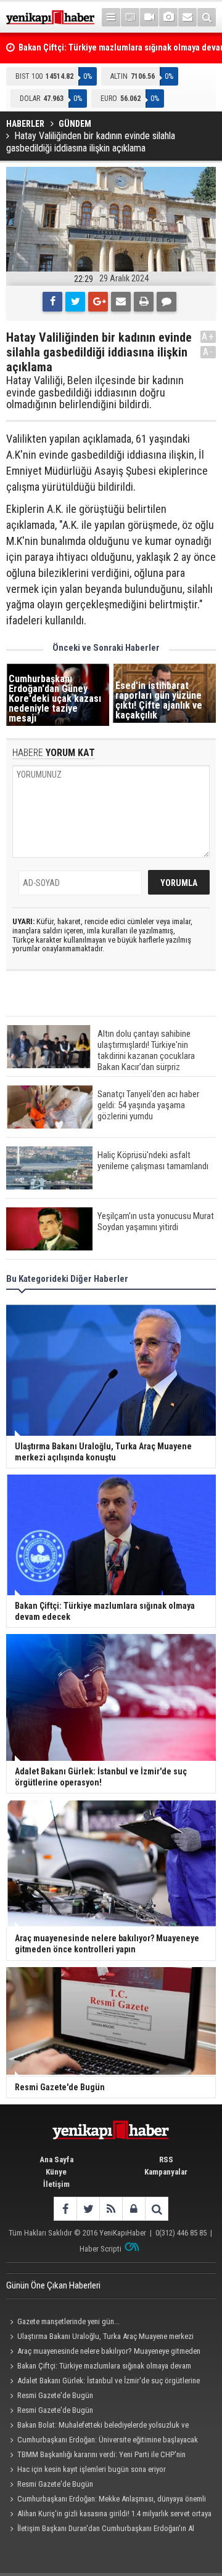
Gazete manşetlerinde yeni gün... (68, 2321)
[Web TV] (149, 17)
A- (208, 352)
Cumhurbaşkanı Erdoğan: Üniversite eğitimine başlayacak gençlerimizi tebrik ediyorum (102, 2441)
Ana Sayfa (56, 2159)
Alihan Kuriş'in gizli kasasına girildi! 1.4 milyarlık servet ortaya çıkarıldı (109, 2515)
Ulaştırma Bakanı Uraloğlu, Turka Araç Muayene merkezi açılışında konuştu (100, 2338)
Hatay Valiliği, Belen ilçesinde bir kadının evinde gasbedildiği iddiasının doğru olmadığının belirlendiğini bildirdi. (95, 392)
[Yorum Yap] (166, 302)
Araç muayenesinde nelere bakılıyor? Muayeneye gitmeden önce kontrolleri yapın (103, 2353)
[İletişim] (187, 17)
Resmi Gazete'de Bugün (55, 2395)
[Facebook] (52, 302)
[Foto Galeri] (168, 17)
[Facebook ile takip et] (65, 2209)
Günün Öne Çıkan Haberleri (53, 2285)
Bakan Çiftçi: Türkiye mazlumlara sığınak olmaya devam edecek (99, 2367)
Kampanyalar (166, 2172)
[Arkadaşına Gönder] (121, 302)
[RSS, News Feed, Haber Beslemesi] (111, 2209)
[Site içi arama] (207, 17)
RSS (166, 2159)
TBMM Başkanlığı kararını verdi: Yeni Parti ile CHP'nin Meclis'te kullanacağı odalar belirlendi (96, 2456)
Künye (56, 2172)
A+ (208, 336)
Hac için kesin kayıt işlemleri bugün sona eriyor (92, 2469)
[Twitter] (75, 302)
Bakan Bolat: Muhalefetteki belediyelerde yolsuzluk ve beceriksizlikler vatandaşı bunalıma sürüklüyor (97, 2426)
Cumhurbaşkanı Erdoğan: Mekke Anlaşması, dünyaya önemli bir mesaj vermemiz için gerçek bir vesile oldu (106, 2500)
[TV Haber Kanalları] (130, 17)
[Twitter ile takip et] (88, 2209)
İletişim (56, 2184)
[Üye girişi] (134, 2209)
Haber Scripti (101, 2249)
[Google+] (98, 302)
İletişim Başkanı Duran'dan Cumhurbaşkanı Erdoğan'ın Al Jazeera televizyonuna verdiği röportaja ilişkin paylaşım (100, 2530)
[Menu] (111, 17)
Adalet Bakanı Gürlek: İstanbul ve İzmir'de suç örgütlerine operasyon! (103, 2382)
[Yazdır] (144, 302)
